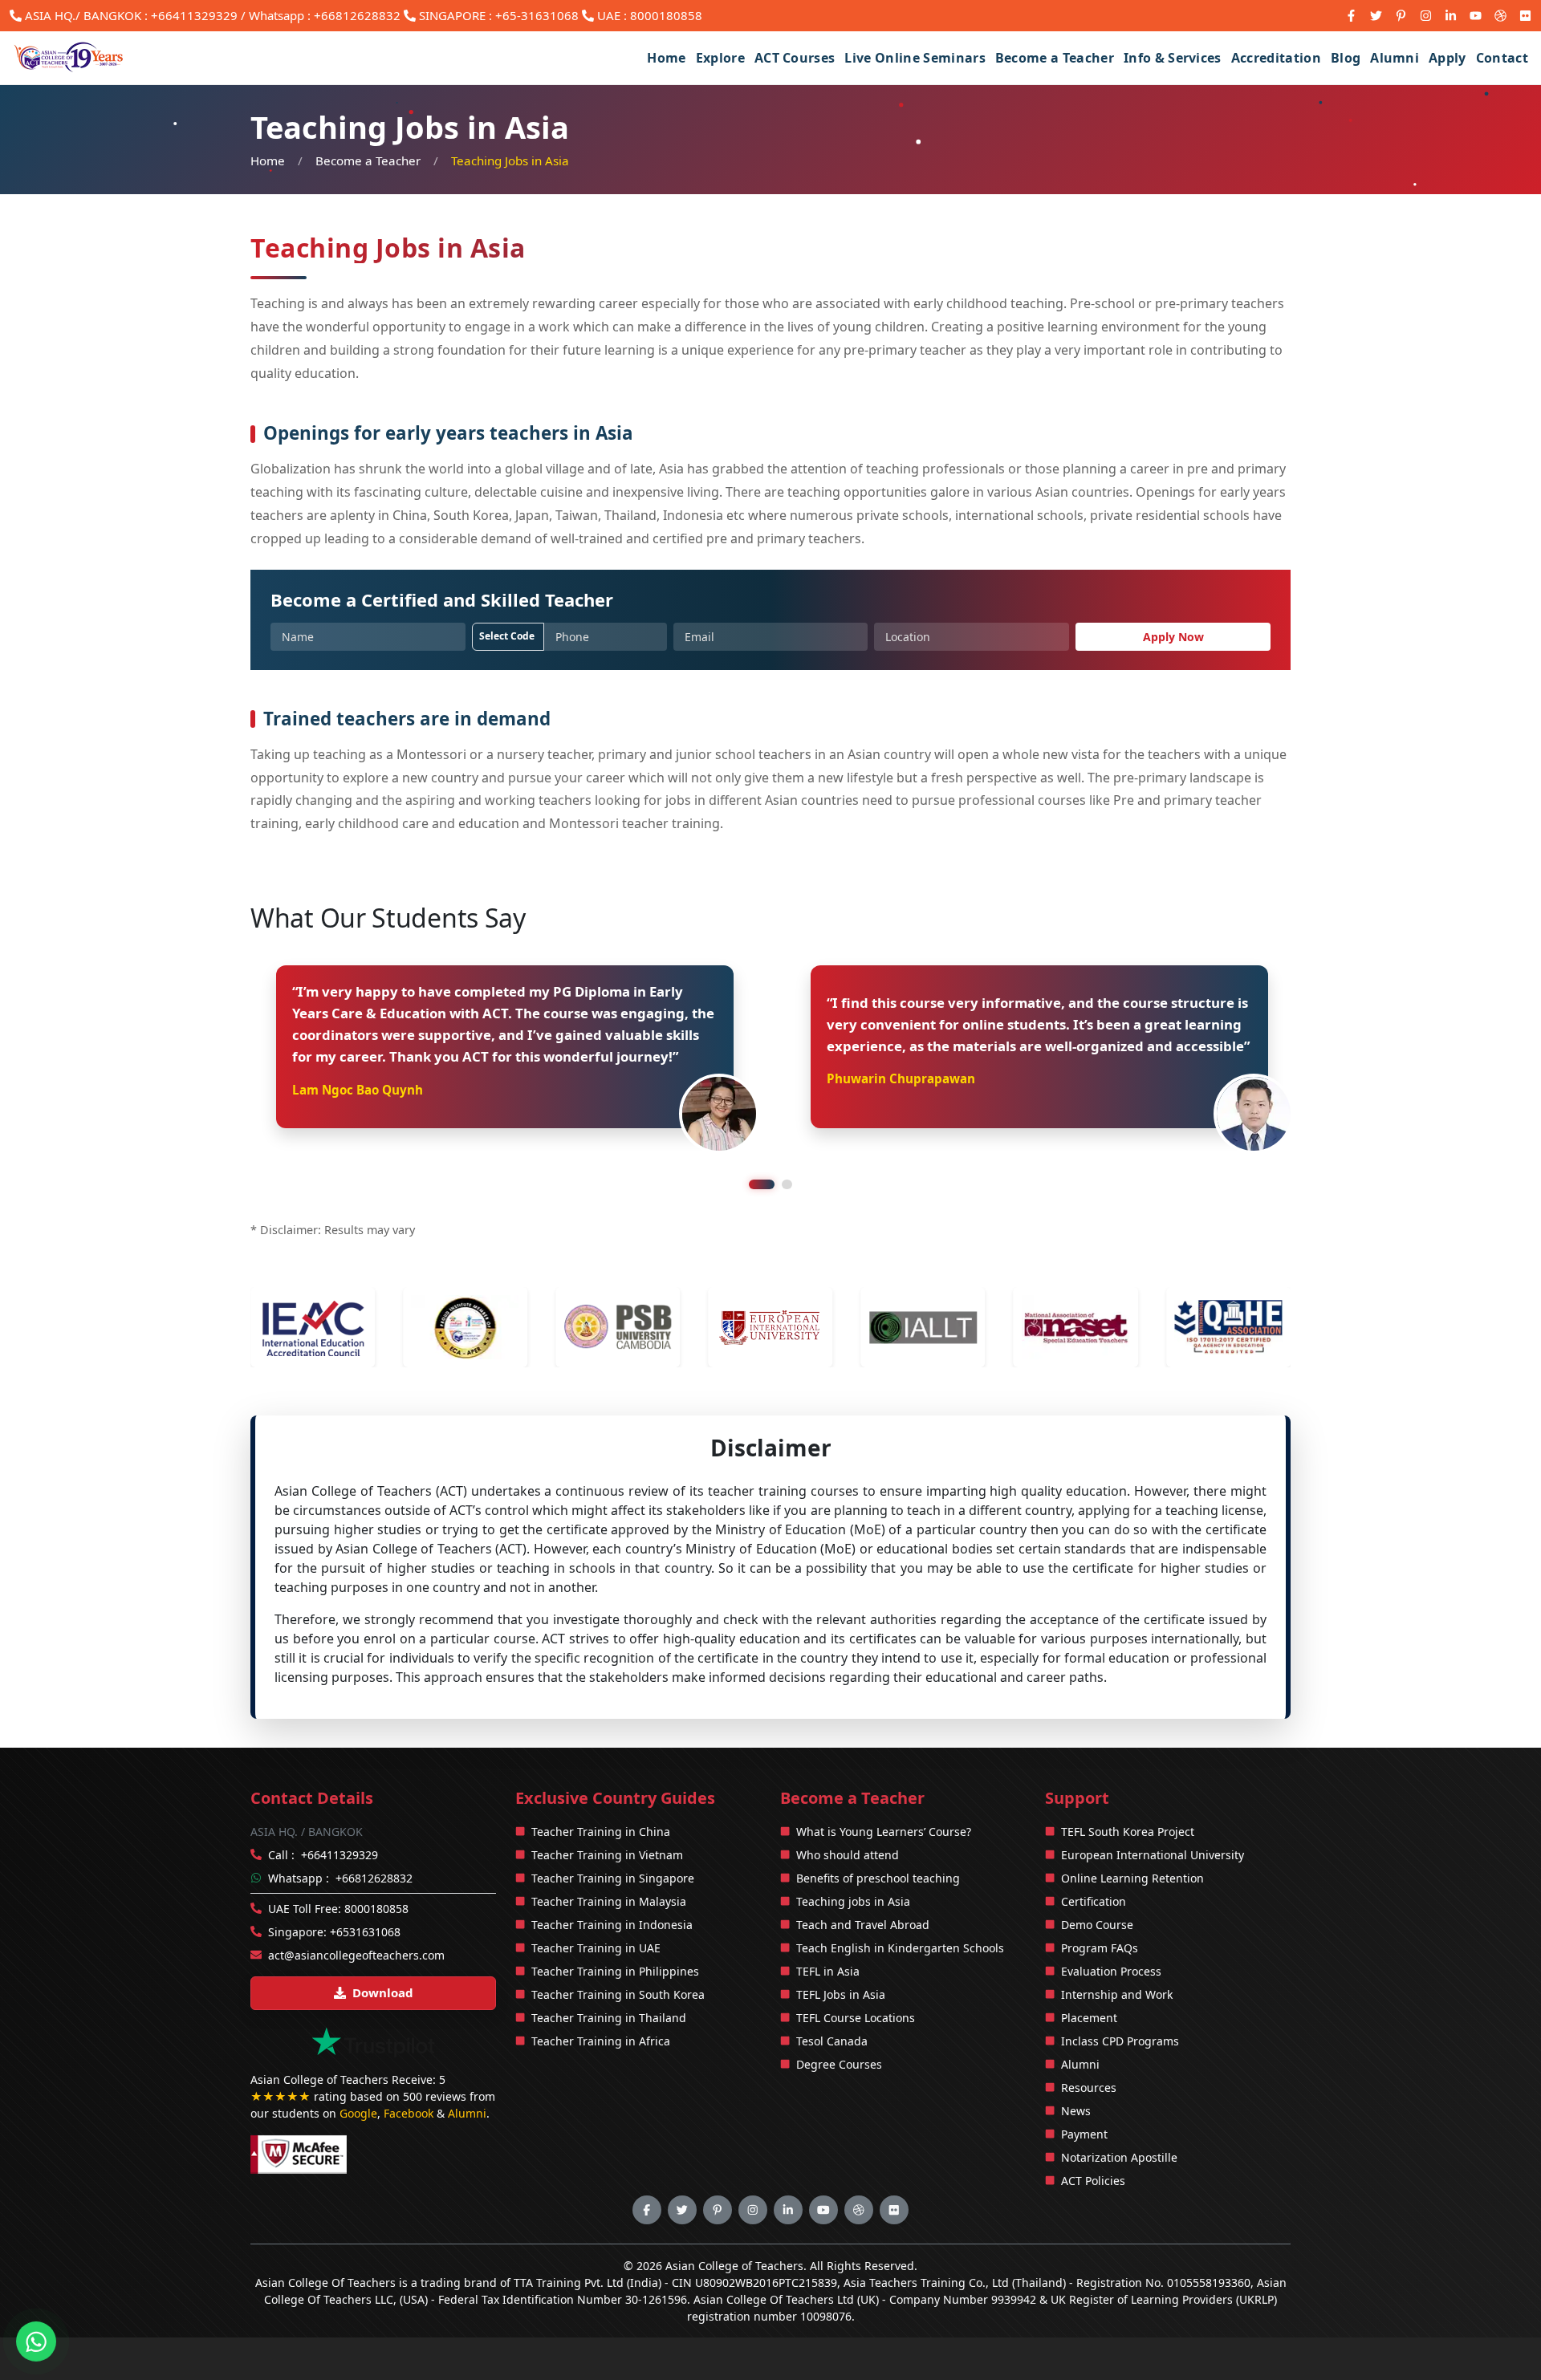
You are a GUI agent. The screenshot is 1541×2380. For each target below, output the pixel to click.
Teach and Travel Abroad (863, 1925)
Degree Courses (839, 2064)
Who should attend (848, 1855)
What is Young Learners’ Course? (884, 1832)
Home (666, 58)
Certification (1094, 1901)
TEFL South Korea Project (1128, 1832)
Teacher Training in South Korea (618, 1994)
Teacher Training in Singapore (613, 1878)
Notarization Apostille (1119, 2157)
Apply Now (1173, 637)
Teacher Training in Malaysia (609, 1901)
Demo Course (1097, 1925)
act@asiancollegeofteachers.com (356, 1955)
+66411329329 (194, 15)
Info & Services (1173, 58)
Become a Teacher (1055, 58)
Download (383, 1992)
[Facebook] (1351, 16)
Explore (720, 58)
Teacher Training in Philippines (615, 1971)
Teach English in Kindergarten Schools (900, 1948)
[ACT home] (70, 58)
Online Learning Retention (1132, 1878)
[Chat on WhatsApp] (36, 2339)
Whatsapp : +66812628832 (325, 15)
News (1076, 2111)
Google (358, 2113)
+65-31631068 (537, 15)
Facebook (409, 2113)
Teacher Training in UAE (596, 1948)
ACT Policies (1093, 2181)
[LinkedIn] (1451, 16)
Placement (1089, 2018)
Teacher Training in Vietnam (607, 1855)
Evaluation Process (1111, 1971)
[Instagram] (1426, 16)
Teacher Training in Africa (601, 2041)
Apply (1447, 58)
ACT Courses (795, 58)
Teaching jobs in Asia (853, 1901)
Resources (1089, 2088)
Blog (1346, 58)
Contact (1502, 58)
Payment (1084, 2134)
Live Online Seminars (915, 58)
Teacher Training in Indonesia (612, 1925)
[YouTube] (1476, 16)
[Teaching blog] (1500, 16)
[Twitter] (1376, 16)
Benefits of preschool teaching (878, 1878)
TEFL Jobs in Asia (841, 1994)
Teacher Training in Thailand (609, 2018)
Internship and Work (1117, 1994)
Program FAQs (1100, 1948)
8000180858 (666, 15)
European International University (1153, 1855)
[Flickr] (1525, 16)
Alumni (1395, 58)
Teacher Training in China (601, 1832)
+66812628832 (374, 1878)
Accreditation (1276, 58)
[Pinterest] (1401, 16)
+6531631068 (365, 1932)
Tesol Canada (832, 2041)
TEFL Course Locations (856, 2018)
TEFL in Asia (828, 1971)
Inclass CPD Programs (1120, 2041)
